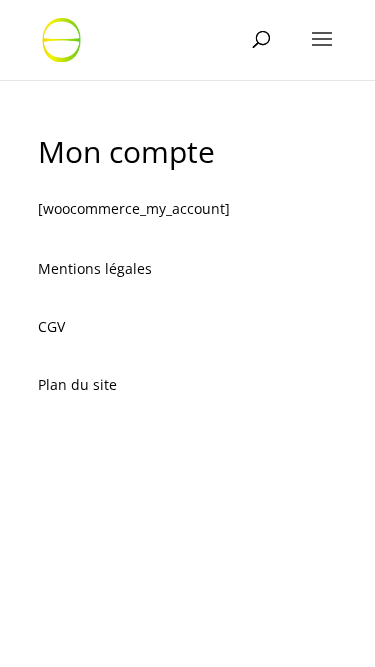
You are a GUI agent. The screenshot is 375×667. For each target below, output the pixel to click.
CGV (51, 326)
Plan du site (77, 384)
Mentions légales (95, 268)
